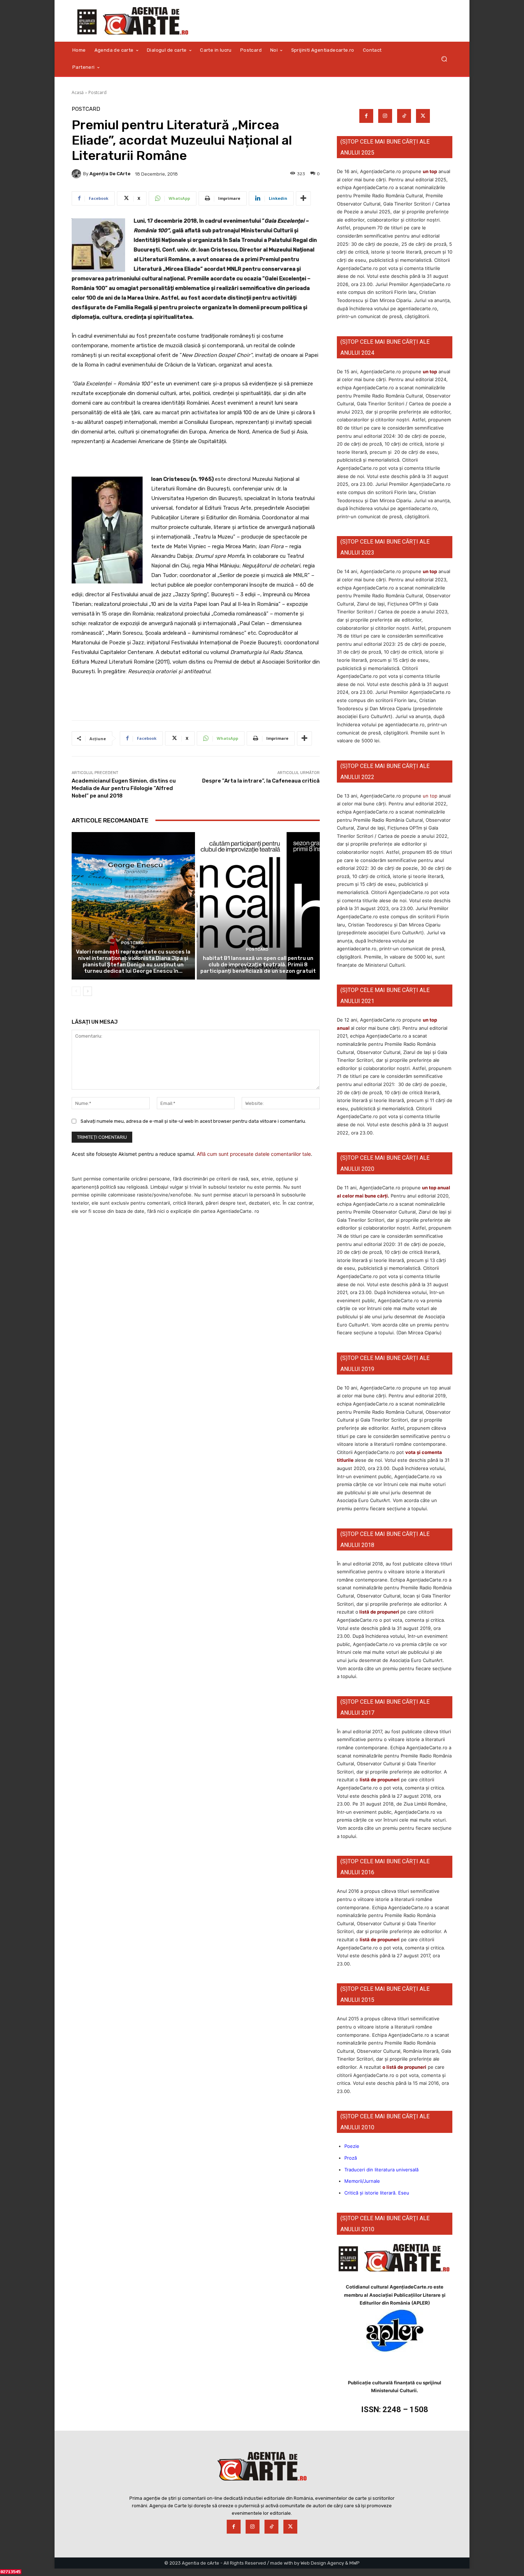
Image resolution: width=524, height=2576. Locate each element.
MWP (355, 2563)
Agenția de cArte (110, 174)
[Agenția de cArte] (77, 174)
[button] (444, 59)
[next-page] (88, 991)
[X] (423, 116)
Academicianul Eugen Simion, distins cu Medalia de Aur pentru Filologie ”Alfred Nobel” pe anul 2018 (124, 788)
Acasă (78, 92)
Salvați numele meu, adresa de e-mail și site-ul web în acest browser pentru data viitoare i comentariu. (193, 1121)
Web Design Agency (322, 2563)
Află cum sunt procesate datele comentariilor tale (254, 1154)
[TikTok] (404, 116)
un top (430, 171)
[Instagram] (385, 116)
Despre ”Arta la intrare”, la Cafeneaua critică (261, 781)
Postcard (97, 92)
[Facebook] (366, 116)
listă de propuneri (379, 1612)
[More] (303, 198)
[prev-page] (76, 991)
